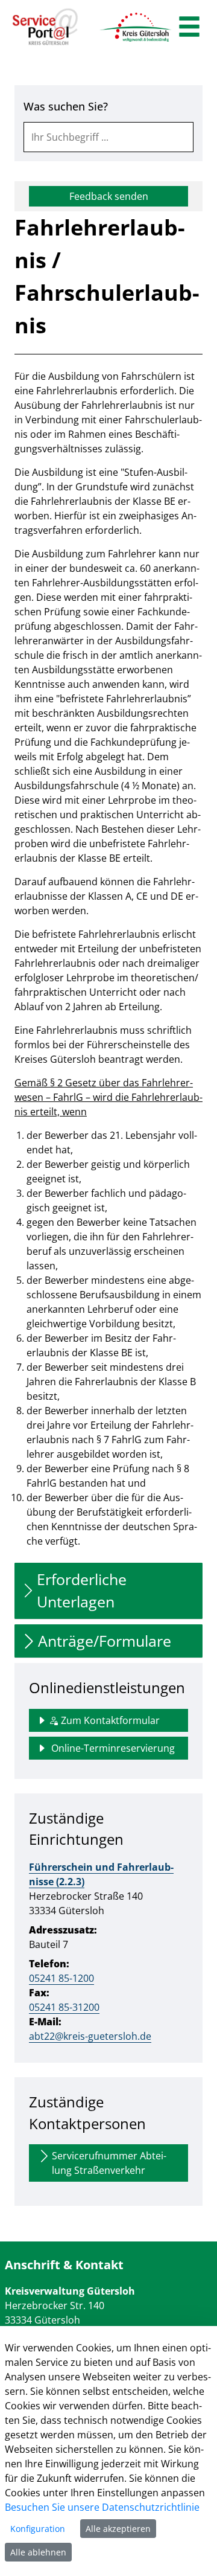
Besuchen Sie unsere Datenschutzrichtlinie (102, 2507)
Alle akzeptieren (118, 2529)
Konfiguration (38, 2529)
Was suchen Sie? (66, 106)
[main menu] (189, 28)
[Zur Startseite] (45, 27)
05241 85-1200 (61, 1978)
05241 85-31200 (64, 2007)
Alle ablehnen (38, 2552)
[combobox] (108, 137)
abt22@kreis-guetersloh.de (90, 2036)
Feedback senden (109, 196)
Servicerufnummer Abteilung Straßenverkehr (109, 2163)
